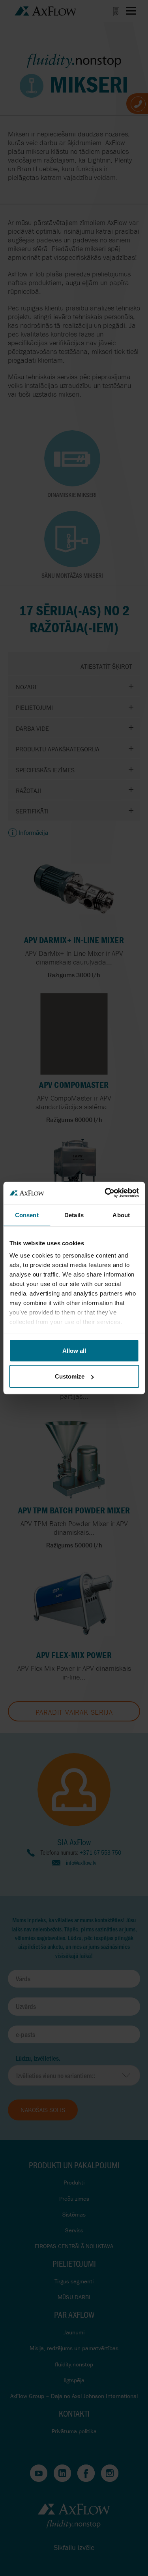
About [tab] (121, 1215)
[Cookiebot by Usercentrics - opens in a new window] (105, 1193)
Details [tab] (74, 1215)
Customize (70, 1376)
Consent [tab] (27, 1215)
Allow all (74, 1350)
